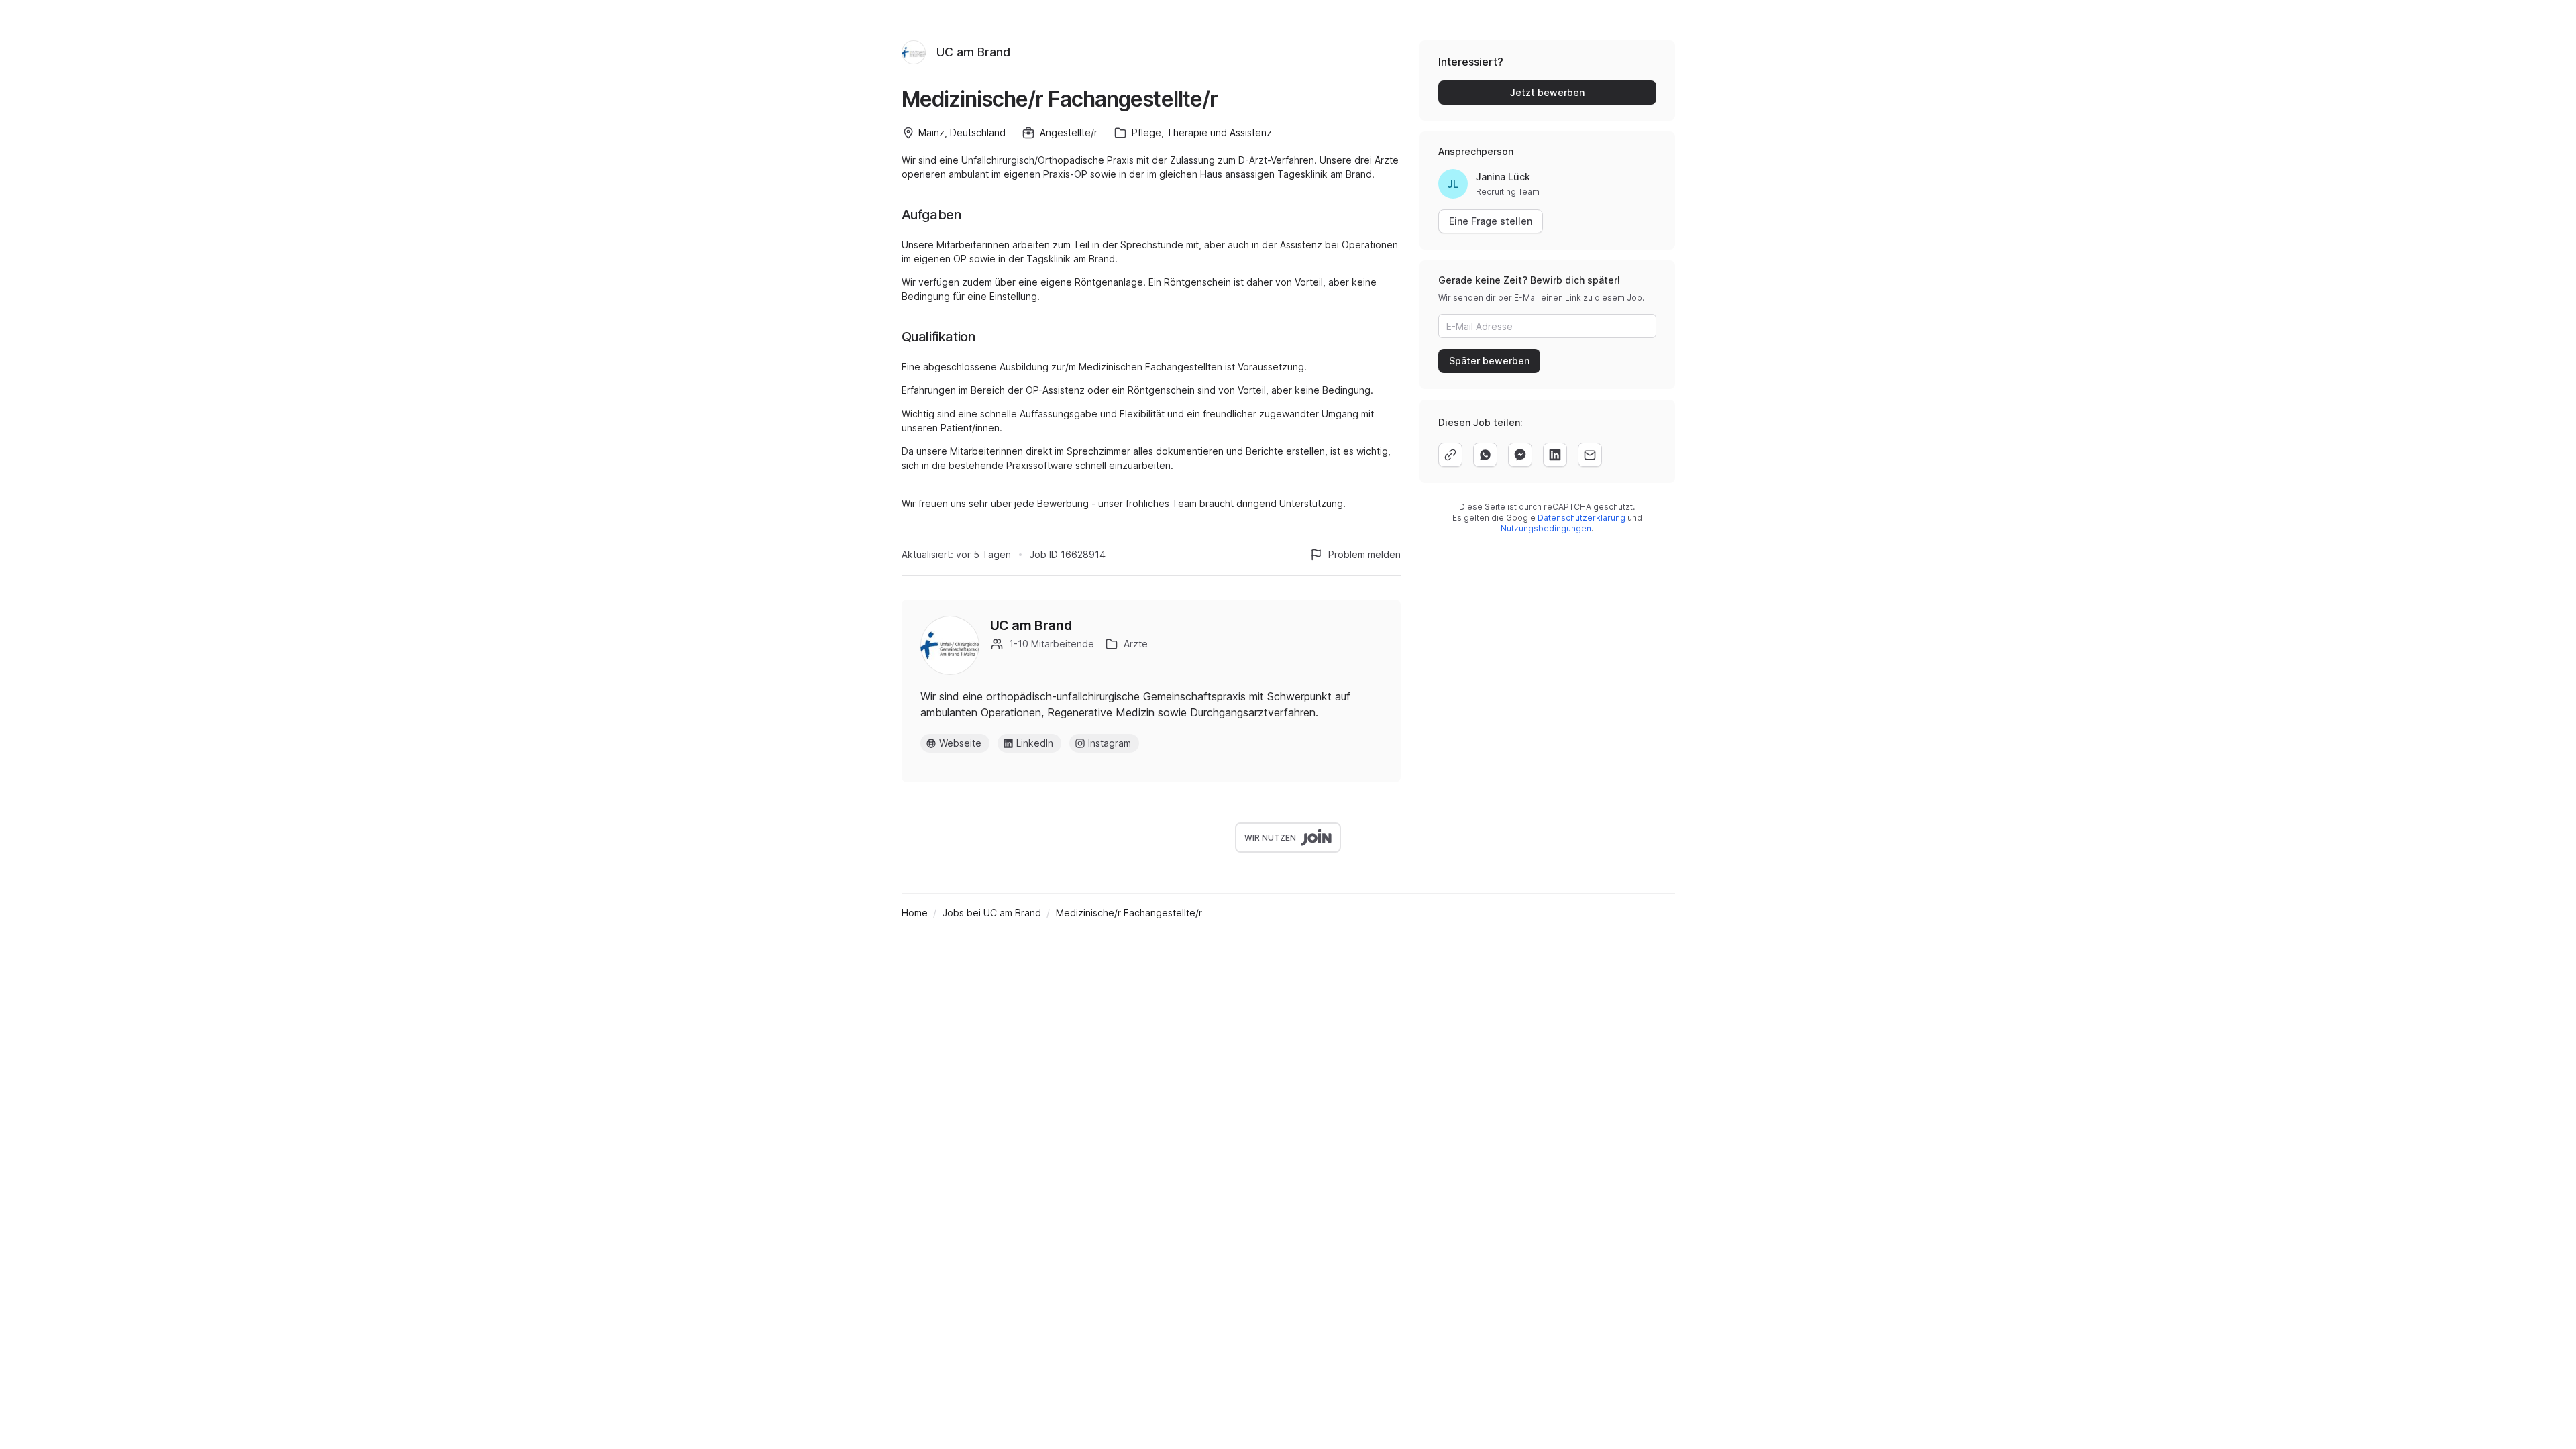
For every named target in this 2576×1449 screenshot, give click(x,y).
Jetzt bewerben (1547, 92)
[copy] (1450, 455)
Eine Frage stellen (1491, 221)
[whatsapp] (1485, 455)
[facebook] (1520, 455)
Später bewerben (1489, 361)
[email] (1590, 455)
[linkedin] (1555, 455)
